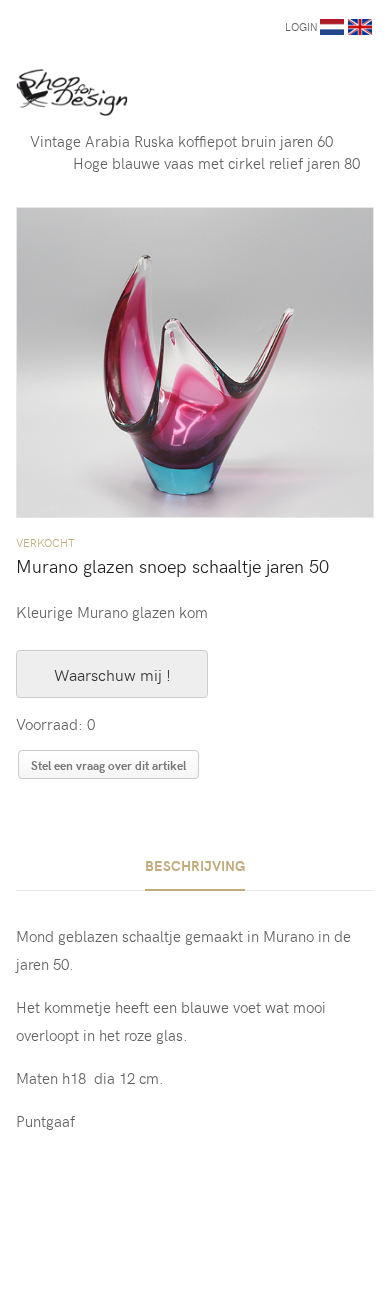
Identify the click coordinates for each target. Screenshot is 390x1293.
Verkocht (45, 542)
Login (301, 26)
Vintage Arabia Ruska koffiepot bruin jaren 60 (181, 141)
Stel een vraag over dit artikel (108, 765)
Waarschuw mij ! (112, 674)
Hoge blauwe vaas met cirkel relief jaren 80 (216, 163)
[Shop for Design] (72, 92)
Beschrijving (195, 865)
